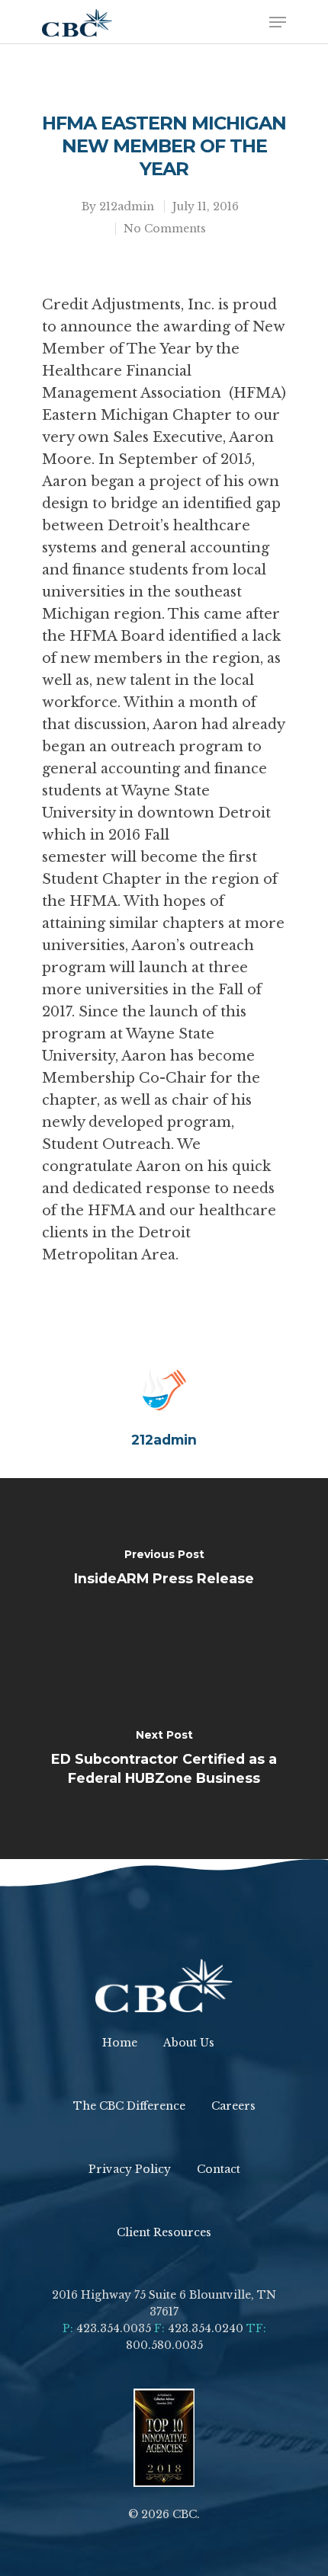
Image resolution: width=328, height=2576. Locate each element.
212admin (127, 206)
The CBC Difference (129, 2106)
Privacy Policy (130, 2169)
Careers (233, 2106)
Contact (219, 2169)
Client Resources (164, 2232)
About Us (189, 2043)
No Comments (165, 229)
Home (120, 2043)
